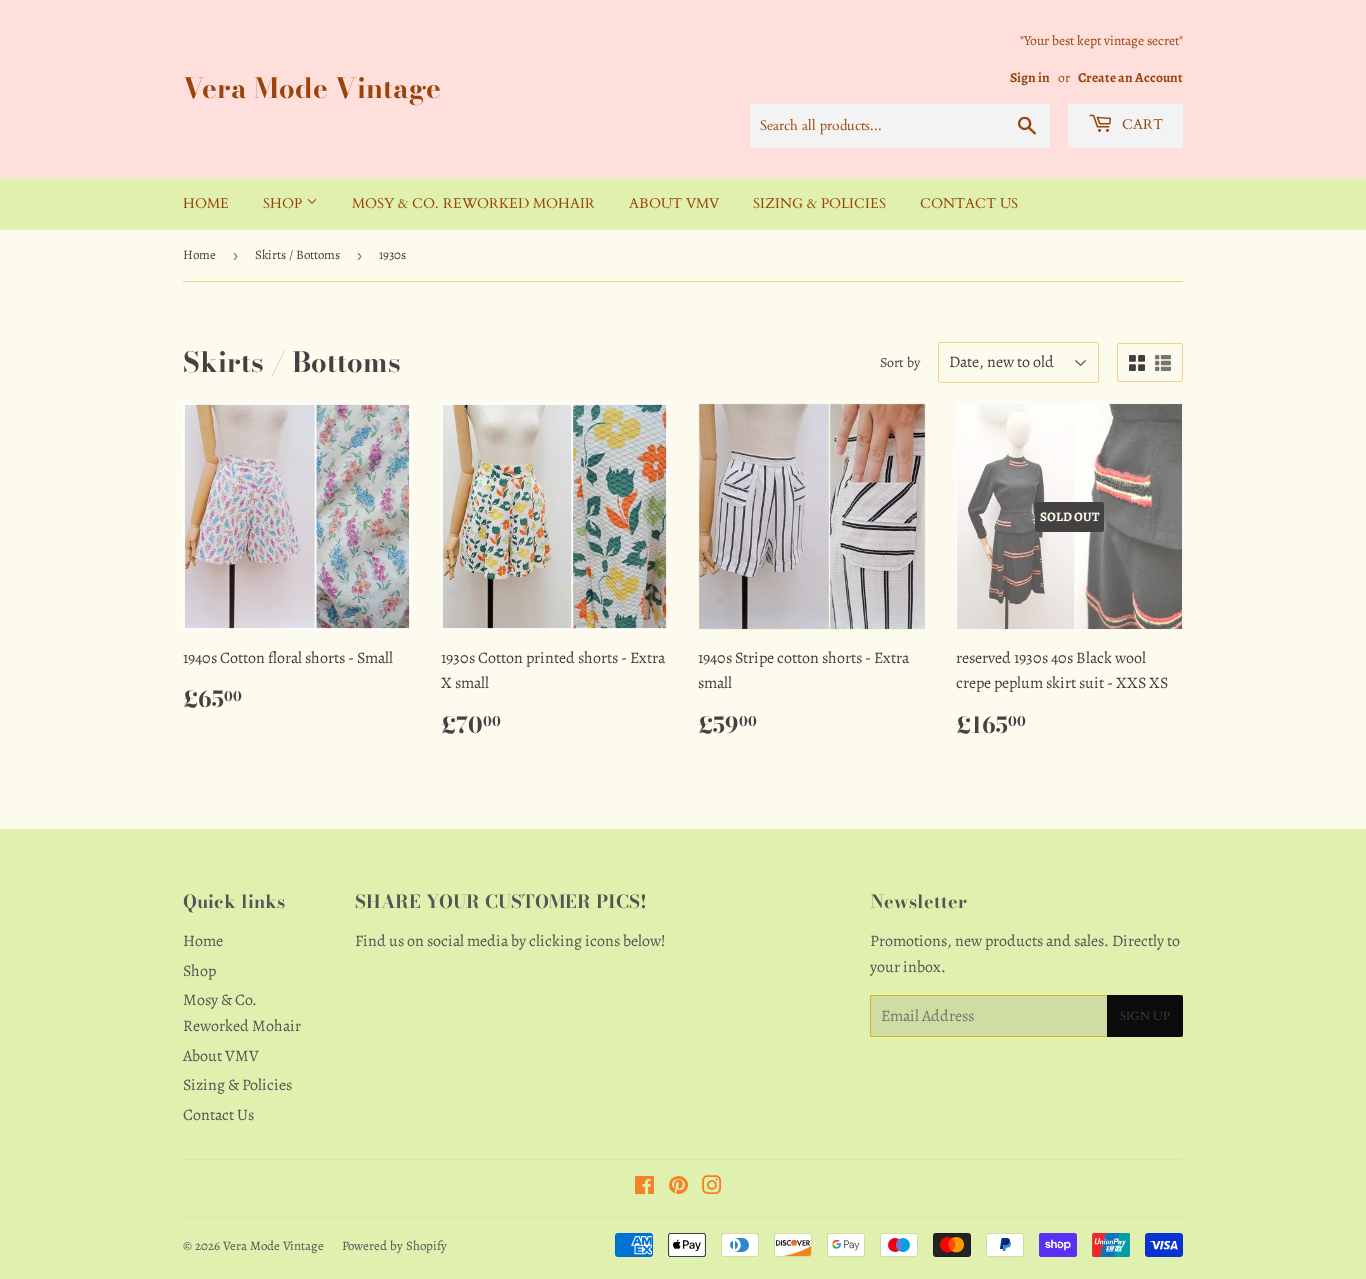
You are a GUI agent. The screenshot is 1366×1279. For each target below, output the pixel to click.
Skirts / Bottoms (297, 254)
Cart (1140, 124)
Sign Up (1145, 1016)
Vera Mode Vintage (312, 88)
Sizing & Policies (819, 203)
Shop (284, 203)
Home (206, 203)
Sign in (1030, 77)
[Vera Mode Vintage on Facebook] (644, 1188)
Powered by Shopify (394, 1245)
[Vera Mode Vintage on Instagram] (712, 1188)
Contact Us (969, 203)
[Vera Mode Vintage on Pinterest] (678, 1188)
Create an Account (1130, 77)
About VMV (674, 203)
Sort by (900, 362)
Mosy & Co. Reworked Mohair (473, 203)
